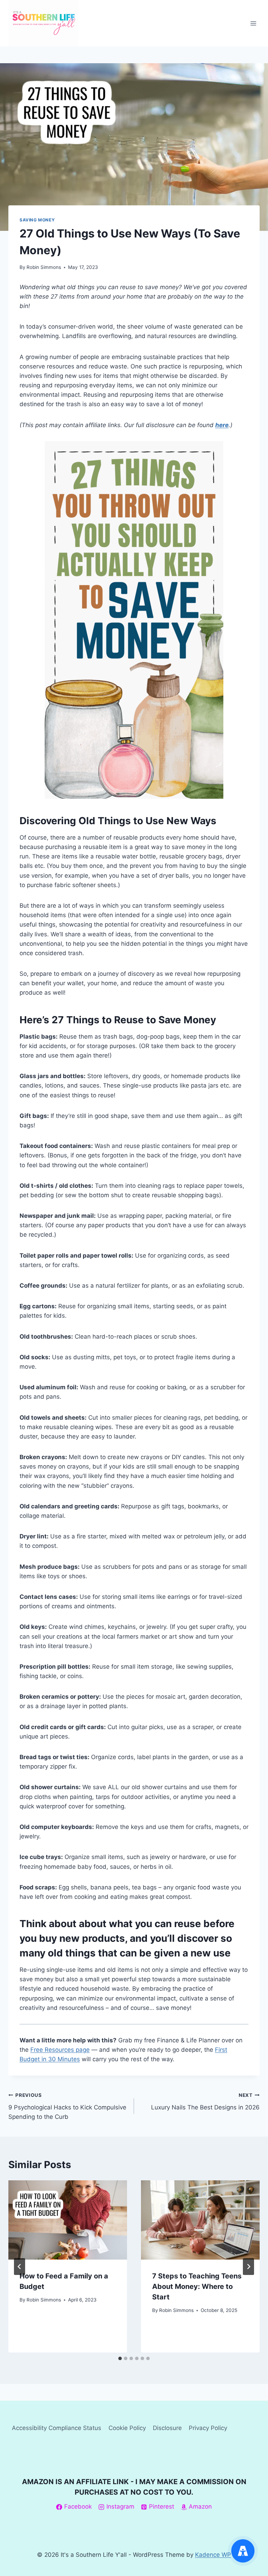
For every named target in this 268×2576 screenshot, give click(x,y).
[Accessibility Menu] (243, 2551)
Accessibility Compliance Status (57, 2428)
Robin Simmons (44, 267)
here (222, 425)
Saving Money (37, 220)
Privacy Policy (208, 2428)
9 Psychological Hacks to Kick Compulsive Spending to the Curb (67, 2106)
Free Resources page (60, 2050)
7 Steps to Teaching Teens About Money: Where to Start (197, 2286)
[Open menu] (253, 23)
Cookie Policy (127, 2428)
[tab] (120, 2358)
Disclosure (167, 2428)
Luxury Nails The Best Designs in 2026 (205, 2102)
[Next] (248, 2267)
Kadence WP (213, 2555)
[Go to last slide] (20, 2267)
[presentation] (68, 2220)
